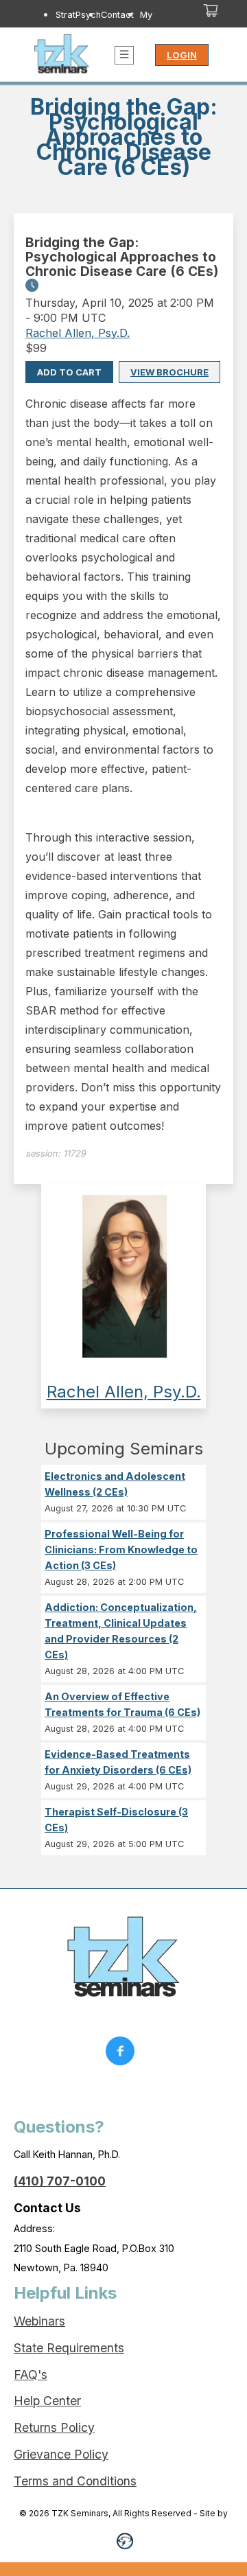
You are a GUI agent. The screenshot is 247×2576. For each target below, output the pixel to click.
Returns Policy (54, 2427)
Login (182, 55)
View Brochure (169, 372)
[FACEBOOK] (123, 2054)
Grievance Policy (61, 2454)
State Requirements (69, 2348)
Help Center (47, 2401)
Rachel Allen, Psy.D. (78, 333)
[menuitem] (78, 27)
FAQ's (31, 2375)
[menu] (107, 27)
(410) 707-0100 (60, 2181)
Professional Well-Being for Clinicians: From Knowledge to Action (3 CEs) (121, 1550)
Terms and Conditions (75, 2481)
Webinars (39, 2321)
